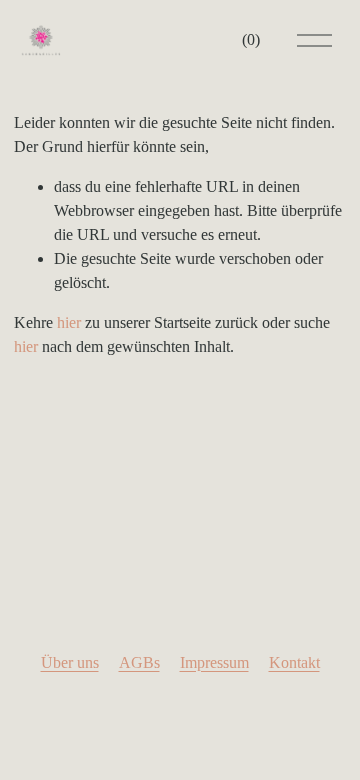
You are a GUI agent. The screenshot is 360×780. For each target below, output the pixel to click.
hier (69, 322)
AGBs (139, 662)
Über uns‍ (70, 662)
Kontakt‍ (294, 662)
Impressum (214, 662)
